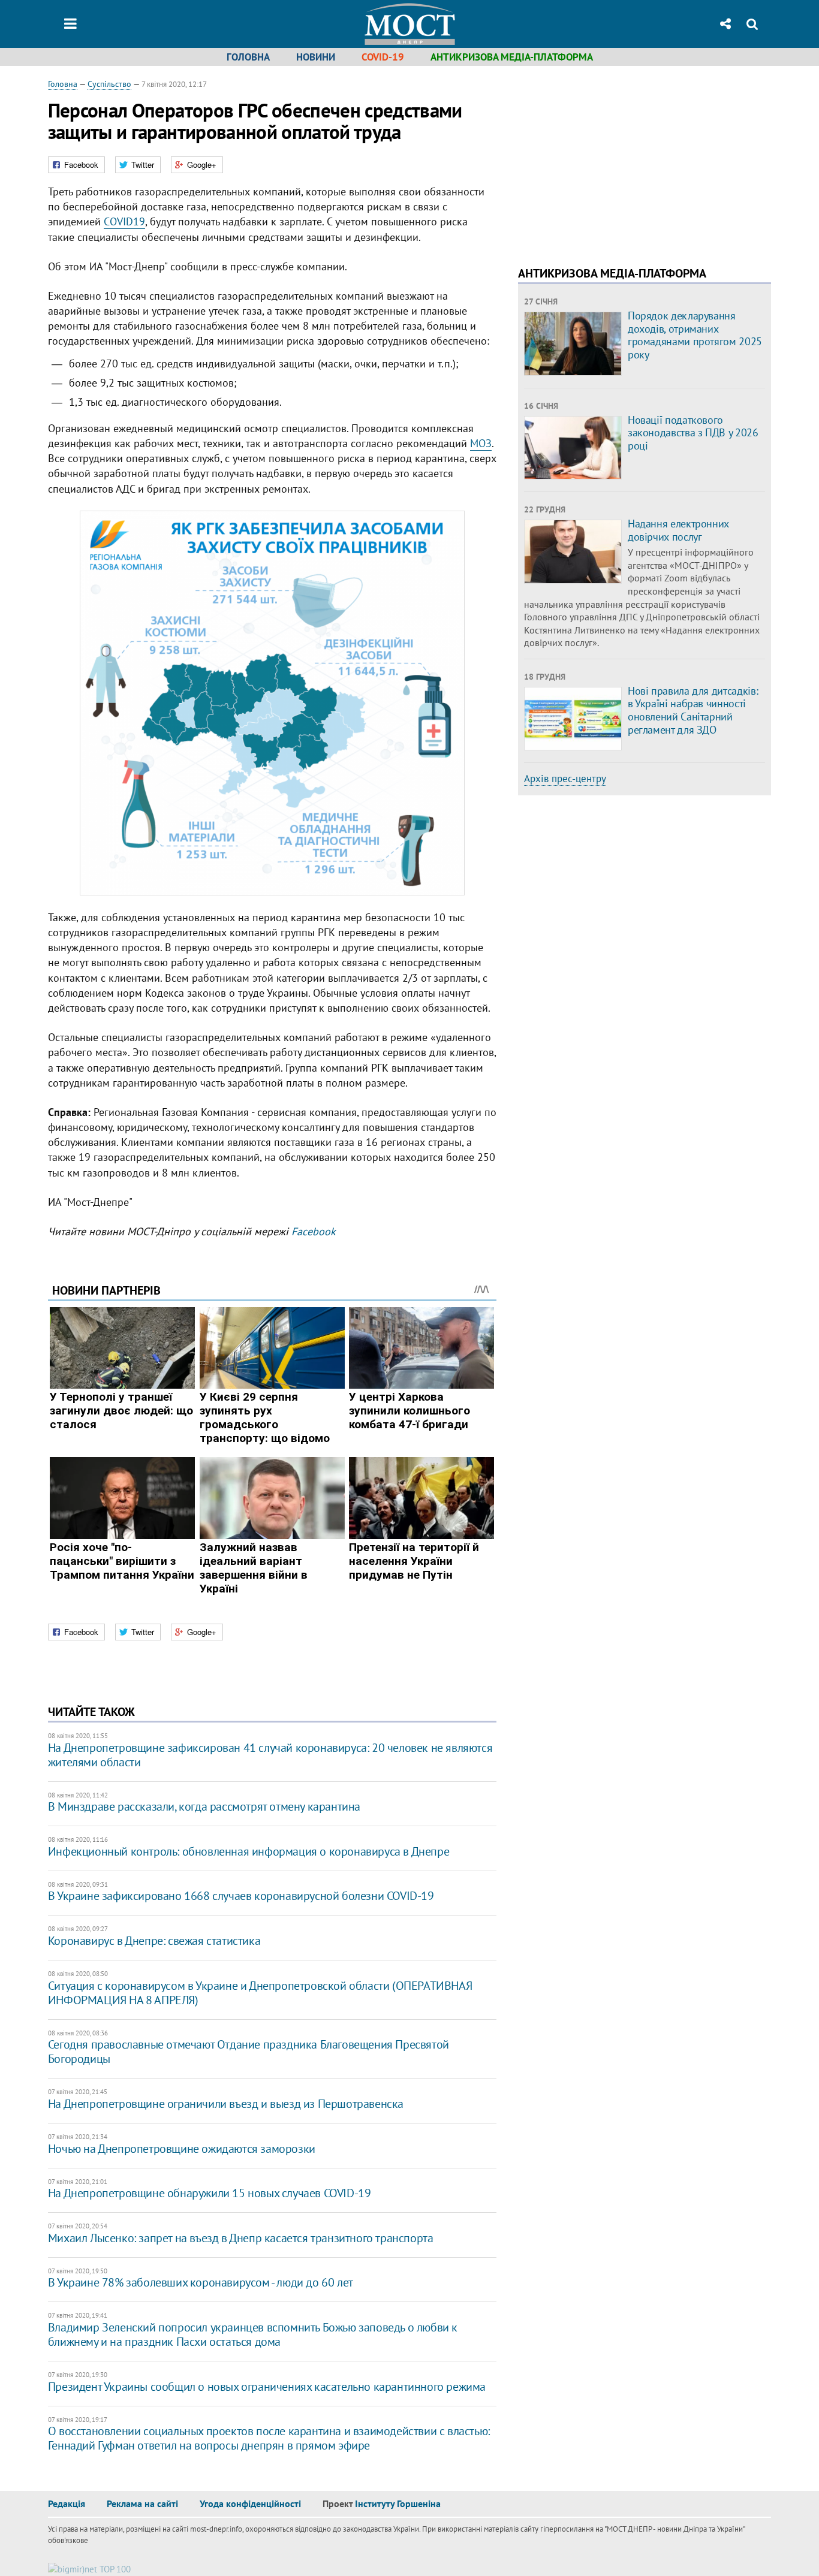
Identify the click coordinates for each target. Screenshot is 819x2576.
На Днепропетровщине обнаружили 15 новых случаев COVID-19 (210, 2193)
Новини (316, 57)
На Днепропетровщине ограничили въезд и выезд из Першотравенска (226, 2104)
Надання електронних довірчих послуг (678, 530)
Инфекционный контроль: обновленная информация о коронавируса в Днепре (249, 1851)
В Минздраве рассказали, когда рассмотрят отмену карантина (204, 1806)
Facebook (314, 1231)
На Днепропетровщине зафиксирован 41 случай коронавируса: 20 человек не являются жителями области (270, 1755)
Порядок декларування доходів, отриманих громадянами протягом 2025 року (695, 335)
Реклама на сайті (142, 2503)
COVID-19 (383, 57)
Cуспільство (109, 84)
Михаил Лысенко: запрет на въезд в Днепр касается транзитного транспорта (241, 2238)
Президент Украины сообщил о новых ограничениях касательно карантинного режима (267, 2387)
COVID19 (124, 221)
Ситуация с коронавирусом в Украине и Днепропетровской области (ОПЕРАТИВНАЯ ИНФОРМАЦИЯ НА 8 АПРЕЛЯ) (260, 1993)
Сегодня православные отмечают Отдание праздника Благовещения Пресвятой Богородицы (249, 2052)
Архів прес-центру (565, 779)
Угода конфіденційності (250, 2503)
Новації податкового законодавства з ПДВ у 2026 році (693, 433)
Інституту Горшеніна (398, 2503)
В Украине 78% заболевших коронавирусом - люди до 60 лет (201, 2282)
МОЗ (481, 443)
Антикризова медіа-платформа (512, 57)
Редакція (67, 2503)
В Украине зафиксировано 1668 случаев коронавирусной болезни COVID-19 (241, 1896)
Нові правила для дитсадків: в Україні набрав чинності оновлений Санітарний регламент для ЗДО (693, 710)
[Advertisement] (619, 162)
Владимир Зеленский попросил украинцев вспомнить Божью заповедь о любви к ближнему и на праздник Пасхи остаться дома (253, 2334)
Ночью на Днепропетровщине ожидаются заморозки (182, 2149)
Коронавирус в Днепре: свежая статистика (154, 1941)
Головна (248, 57)
